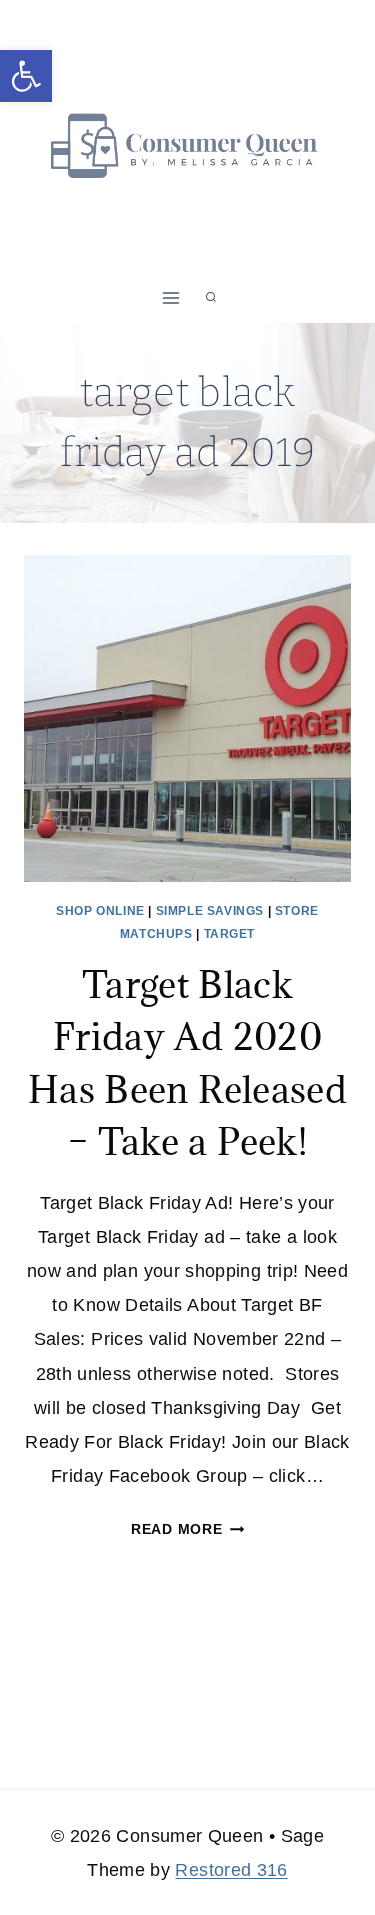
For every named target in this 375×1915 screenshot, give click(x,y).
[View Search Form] (211, 298)
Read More (187, 1529)
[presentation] (187, 718)
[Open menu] (170, 297)
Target (230, 934)
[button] (26, 76)
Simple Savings (210, 911)
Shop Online (100, 911)
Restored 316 (231, 1870)
